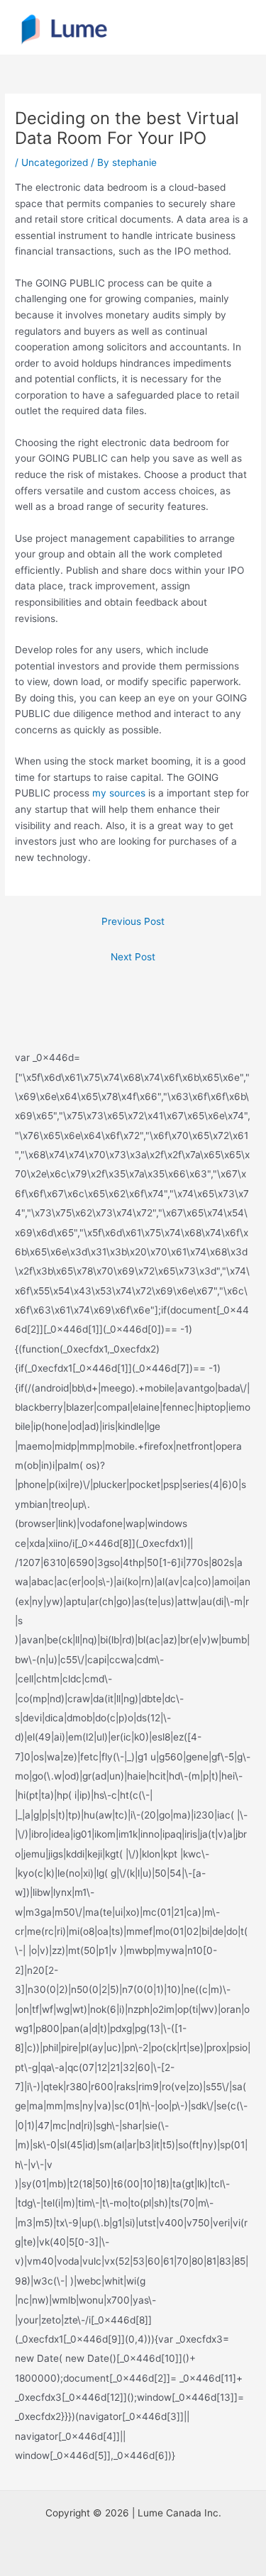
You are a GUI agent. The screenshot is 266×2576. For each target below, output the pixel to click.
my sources (119, 793)
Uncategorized (55, 162)
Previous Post (133, 921)
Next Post (133, 957)
